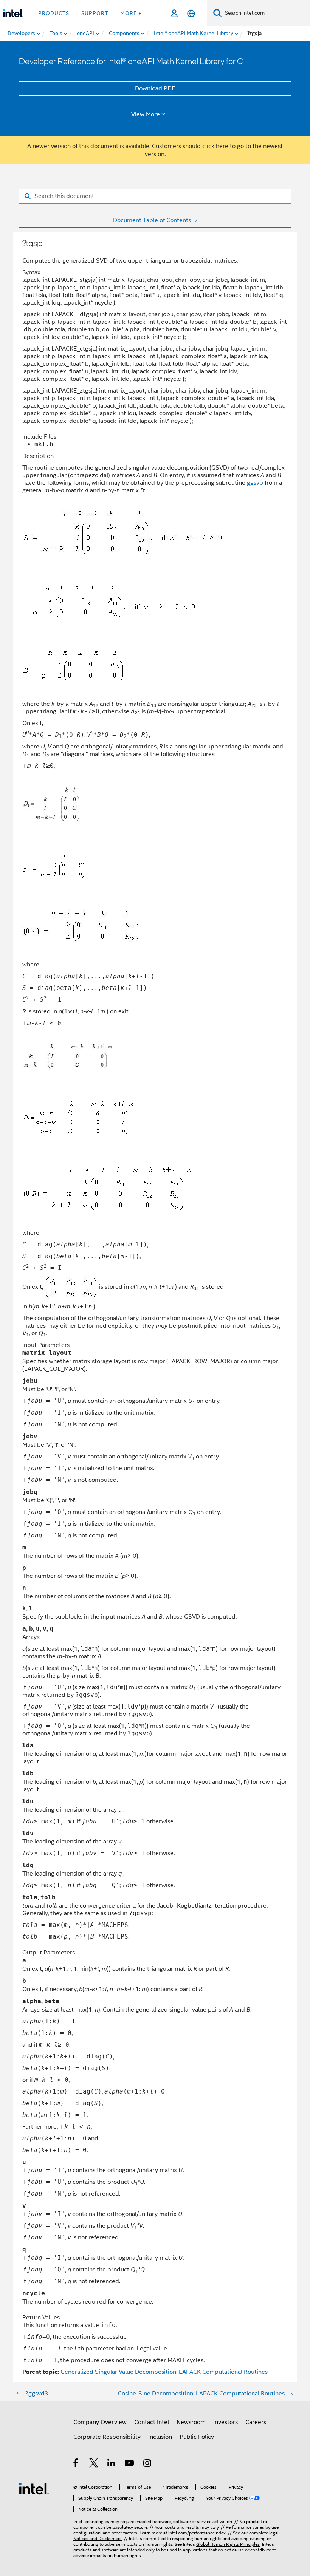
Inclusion (160, 2437)
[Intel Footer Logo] (34, 2488)
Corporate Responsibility (107, 2437)
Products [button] (54, 13)
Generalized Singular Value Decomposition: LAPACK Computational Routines (164, 2372)
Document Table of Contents (152, 220)
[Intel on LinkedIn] (112, 2464)
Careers (256, 2422)
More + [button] (131, 13)
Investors (226, 2422)
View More (146, 114)
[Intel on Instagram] (148, 2464)
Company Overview (100, 2422)
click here (215, 146)
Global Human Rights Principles (228, 2544)
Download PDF (155, 88)
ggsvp (255, 483)
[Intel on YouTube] (130, 2464)
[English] (191, 13)
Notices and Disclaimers (98, 2538)
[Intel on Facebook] (76, 2464)
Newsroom (191, 2422)
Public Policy (197, 2437)
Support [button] (95, 13)
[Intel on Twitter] (94, 2464)
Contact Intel (152, 2422)
